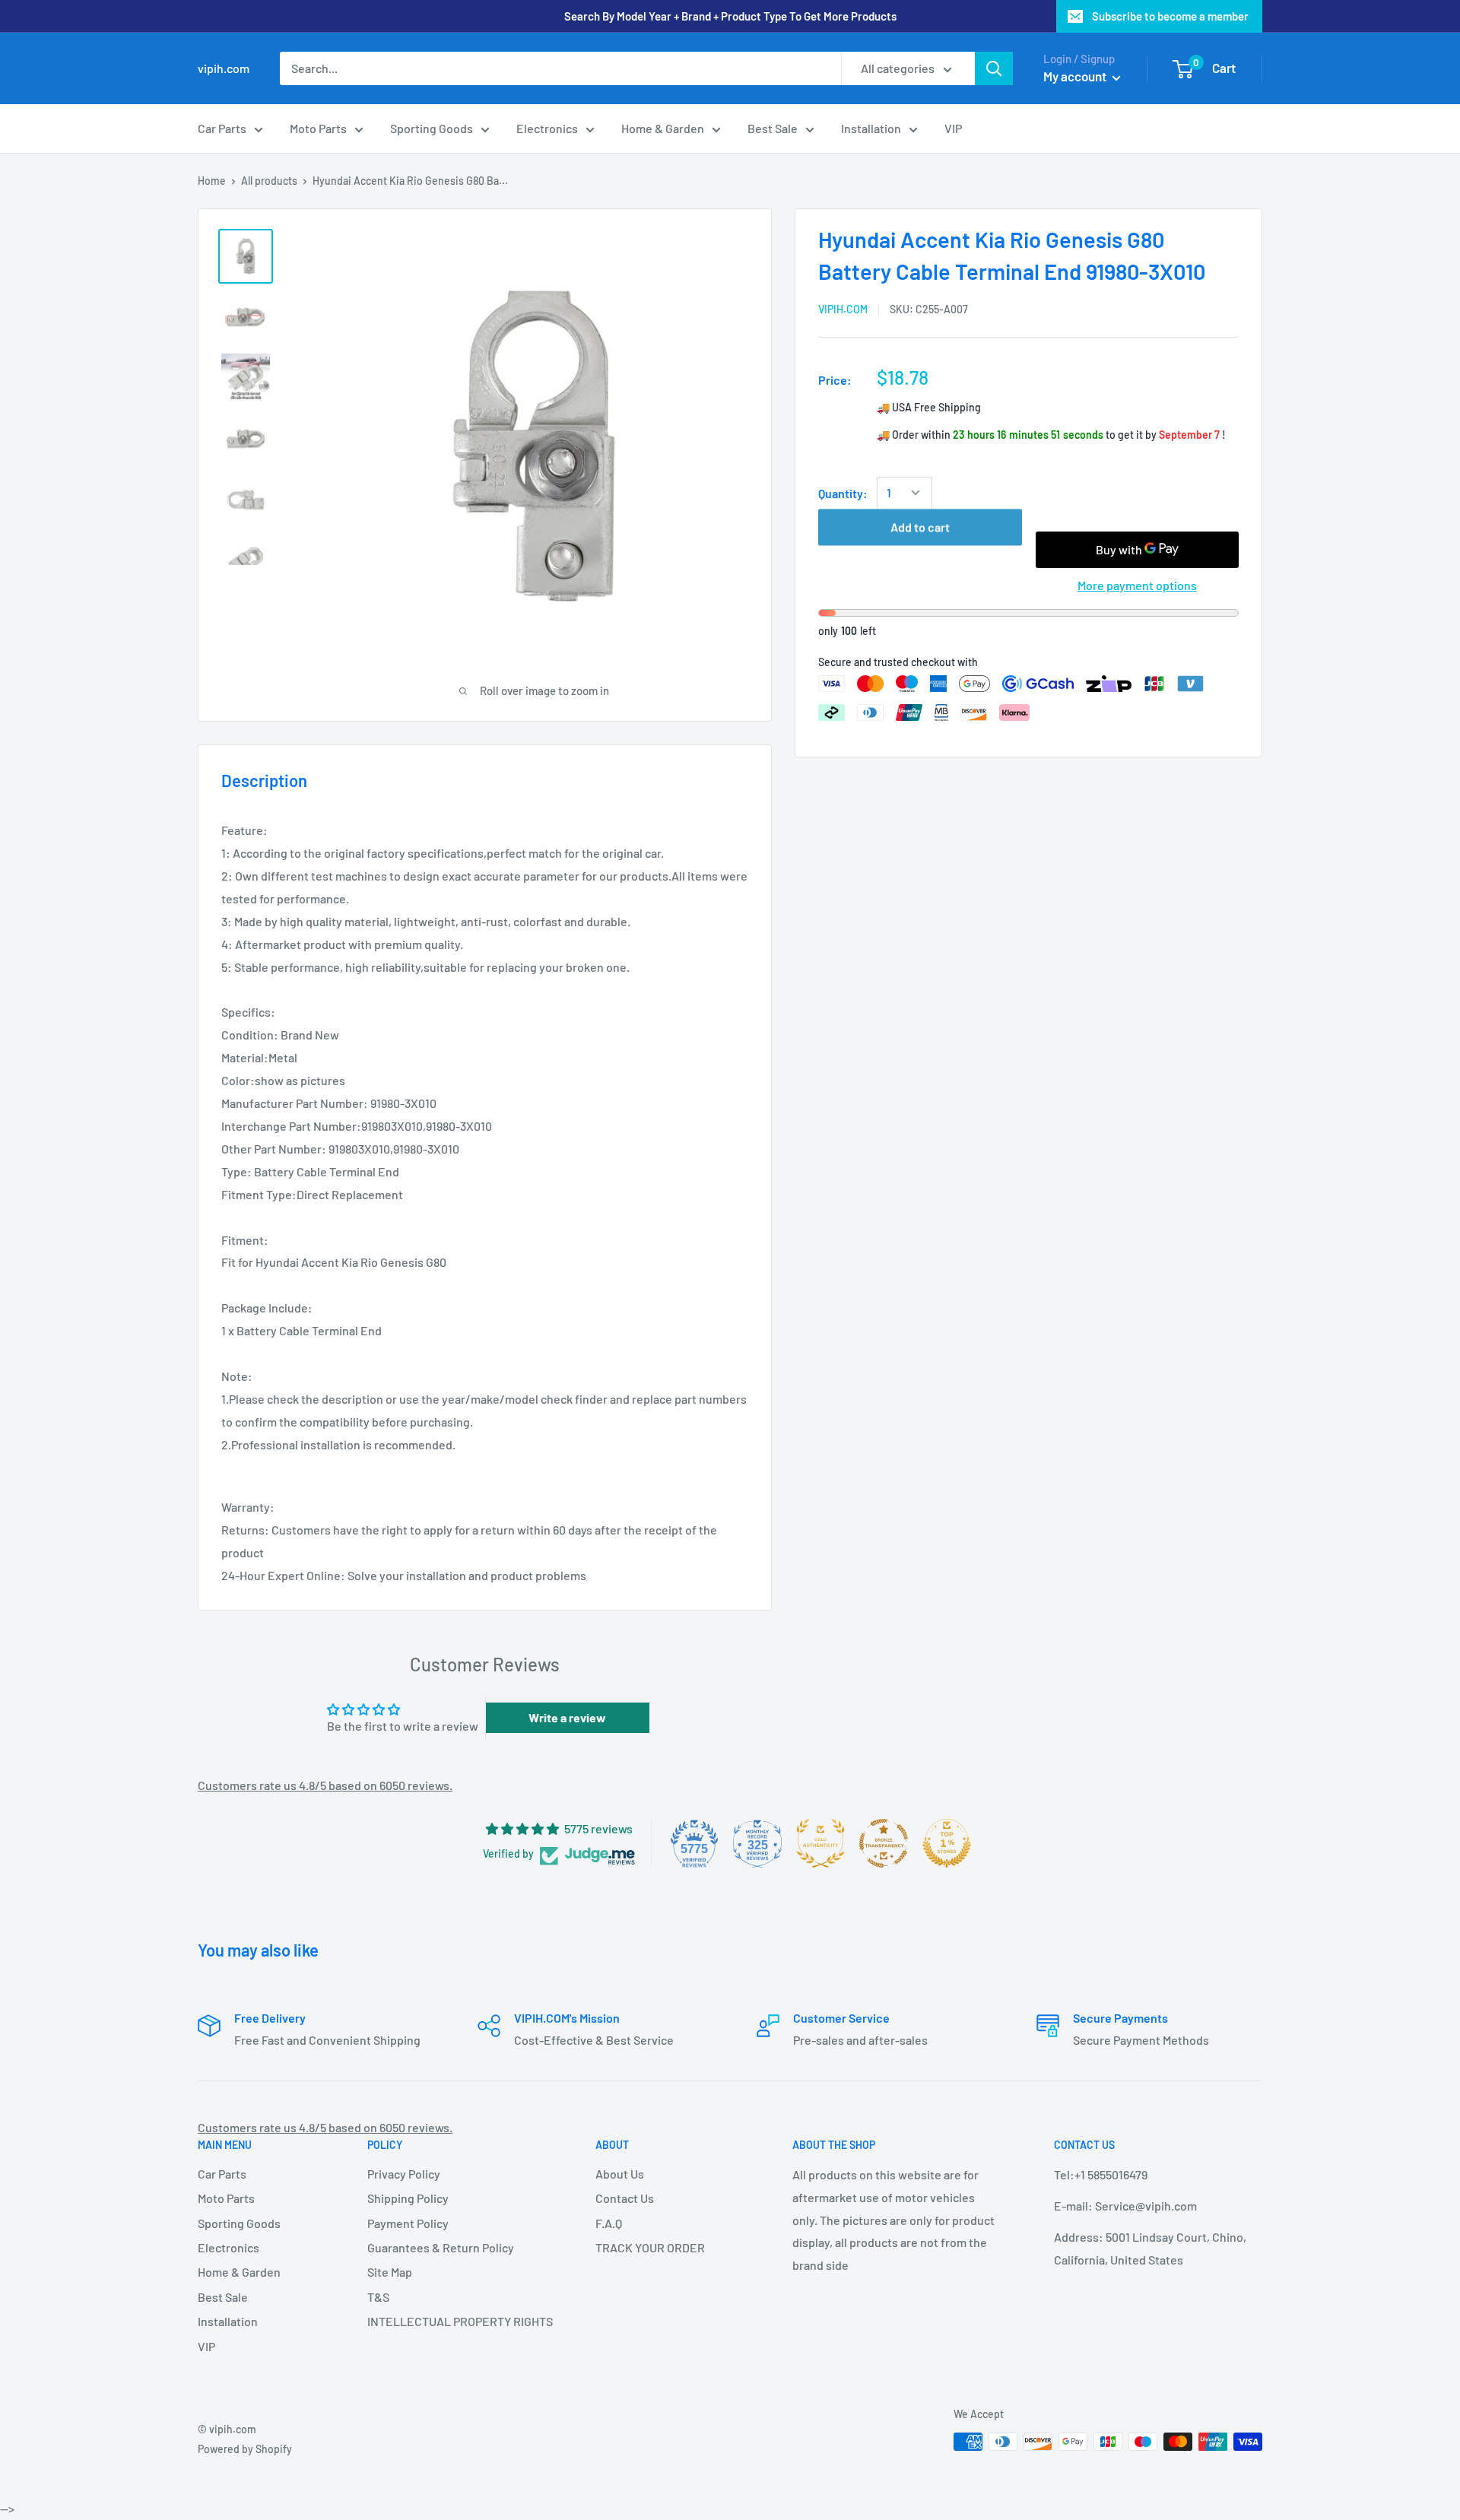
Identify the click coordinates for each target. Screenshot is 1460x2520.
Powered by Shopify (245, 2449)
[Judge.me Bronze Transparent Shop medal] (884, 1843)
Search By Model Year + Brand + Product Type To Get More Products (730, 16)
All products (269, 181)
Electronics (547, 128)
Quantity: (843, 492)
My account (1076, 76)
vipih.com (843, 309)
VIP (953, 128)
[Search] (994, 68)
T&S (378, 2297)
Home (212, 181)
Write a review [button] (567, 1717)
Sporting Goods (432, 128)
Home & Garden (663, 128)
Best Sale (773, 128)
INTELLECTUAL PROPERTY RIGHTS (455, 2321)
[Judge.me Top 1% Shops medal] (947, 1843)
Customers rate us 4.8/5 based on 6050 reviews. (325, 1785)
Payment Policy (408, 2223)
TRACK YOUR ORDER (650, 2247)
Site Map (390, 2272)
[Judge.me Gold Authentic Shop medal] (820, 1843)
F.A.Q (609, 2223)
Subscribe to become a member (1170, 16)
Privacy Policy (404, 2174)
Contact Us (625, 2198)
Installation (871, 128)
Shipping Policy (408, 2198)
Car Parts (222, 128)
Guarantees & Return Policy (441, 2247)
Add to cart (920, 549)
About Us (620, 2174)
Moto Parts (318, 128)
